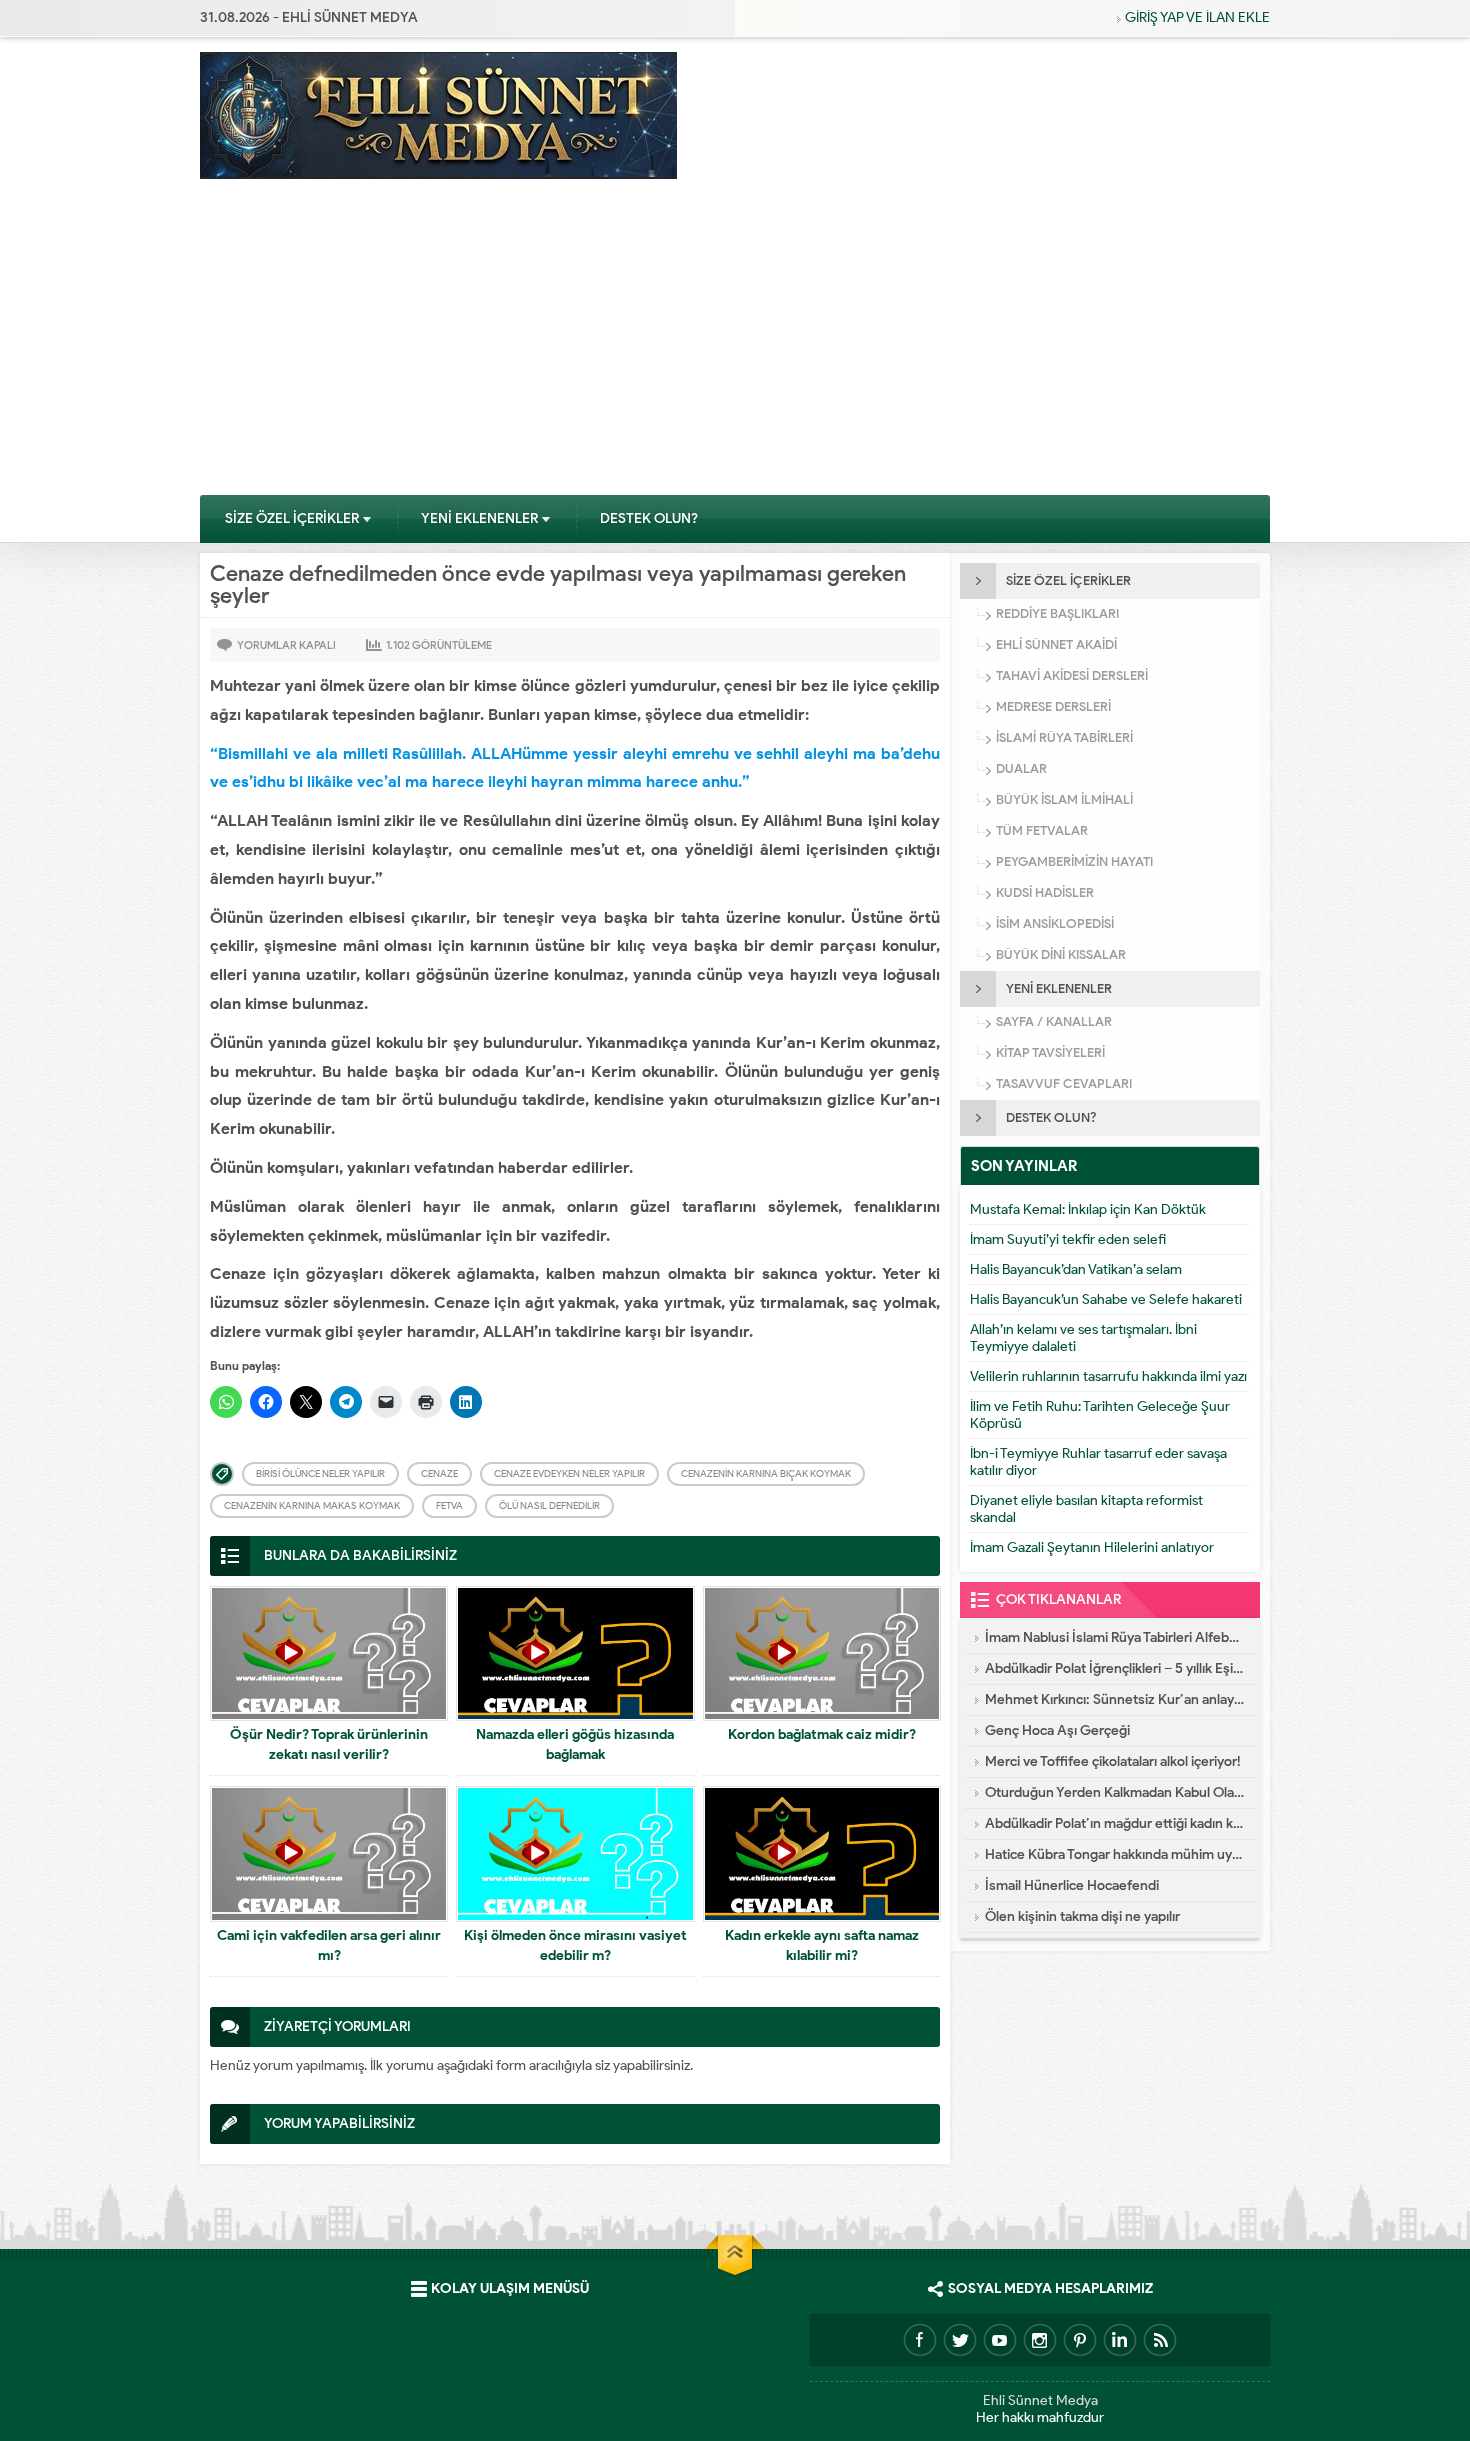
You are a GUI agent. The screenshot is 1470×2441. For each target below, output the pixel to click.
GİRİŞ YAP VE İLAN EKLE (1197, 17)
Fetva (449, 1505)
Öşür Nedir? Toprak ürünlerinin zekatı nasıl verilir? (329, 1744)
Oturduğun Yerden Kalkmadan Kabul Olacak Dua (1115, 1792)
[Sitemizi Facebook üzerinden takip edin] (920, 2340)
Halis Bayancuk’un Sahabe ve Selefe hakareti (1106, 1299)
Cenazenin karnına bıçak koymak (766, 1473)
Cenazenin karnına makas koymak (312, 1505)
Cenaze (439, 1473)
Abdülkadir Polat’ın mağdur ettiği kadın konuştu (1115, 1823)
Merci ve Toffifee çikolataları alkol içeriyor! (1113, 1761)
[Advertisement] (735, 344)
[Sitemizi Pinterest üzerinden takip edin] (1080, 2340)
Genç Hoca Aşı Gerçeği (1057, 1730)
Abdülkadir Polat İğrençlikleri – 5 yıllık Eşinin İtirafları (1115, 1668)
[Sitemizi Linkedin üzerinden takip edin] (1120, 2340)
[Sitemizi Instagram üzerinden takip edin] (1040, 2340)
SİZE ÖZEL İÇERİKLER (292, 518)
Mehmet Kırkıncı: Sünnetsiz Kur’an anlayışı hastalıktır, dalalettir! (1115, 1699)
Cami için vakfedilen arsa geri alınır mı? (329, 1945)
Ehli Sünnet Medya (1040, 2400)
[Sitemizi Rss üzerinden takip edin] (1160, 2340)
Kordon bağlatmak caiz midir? (822, 1734)
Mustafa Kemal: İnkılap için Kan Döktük (1088, 1209)
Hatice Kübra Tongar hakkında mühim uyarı (1115, 1854)
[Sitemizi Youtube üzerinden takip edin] (1000, 2340)
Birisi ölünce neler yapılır (320, 1473)
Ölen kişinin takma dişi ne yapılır (1082, 1916)
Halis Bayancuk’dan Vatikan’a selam (1076, 1269)
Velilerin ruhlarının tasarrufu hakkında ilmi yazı (1108, 1376)
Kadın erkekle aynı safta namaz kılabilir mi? (822, 1945)
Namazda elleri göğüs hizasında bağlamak (575, 1744)
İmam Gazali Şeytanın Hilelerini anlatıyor (1092, 1547)
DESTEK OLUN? (649, 518)
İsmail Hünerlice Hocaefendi (1072, 1885)
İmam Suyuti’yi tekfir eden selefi (1068, 1239)
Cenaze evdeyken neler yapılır (569, 1473)
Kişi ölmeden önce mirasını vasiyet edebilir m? (575, 1945)
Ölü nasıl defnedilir (549, 1505)
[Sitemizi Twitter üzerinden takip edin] (960, 2340)
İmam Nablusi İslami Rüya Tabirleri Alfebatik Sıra (1115, 1637)
